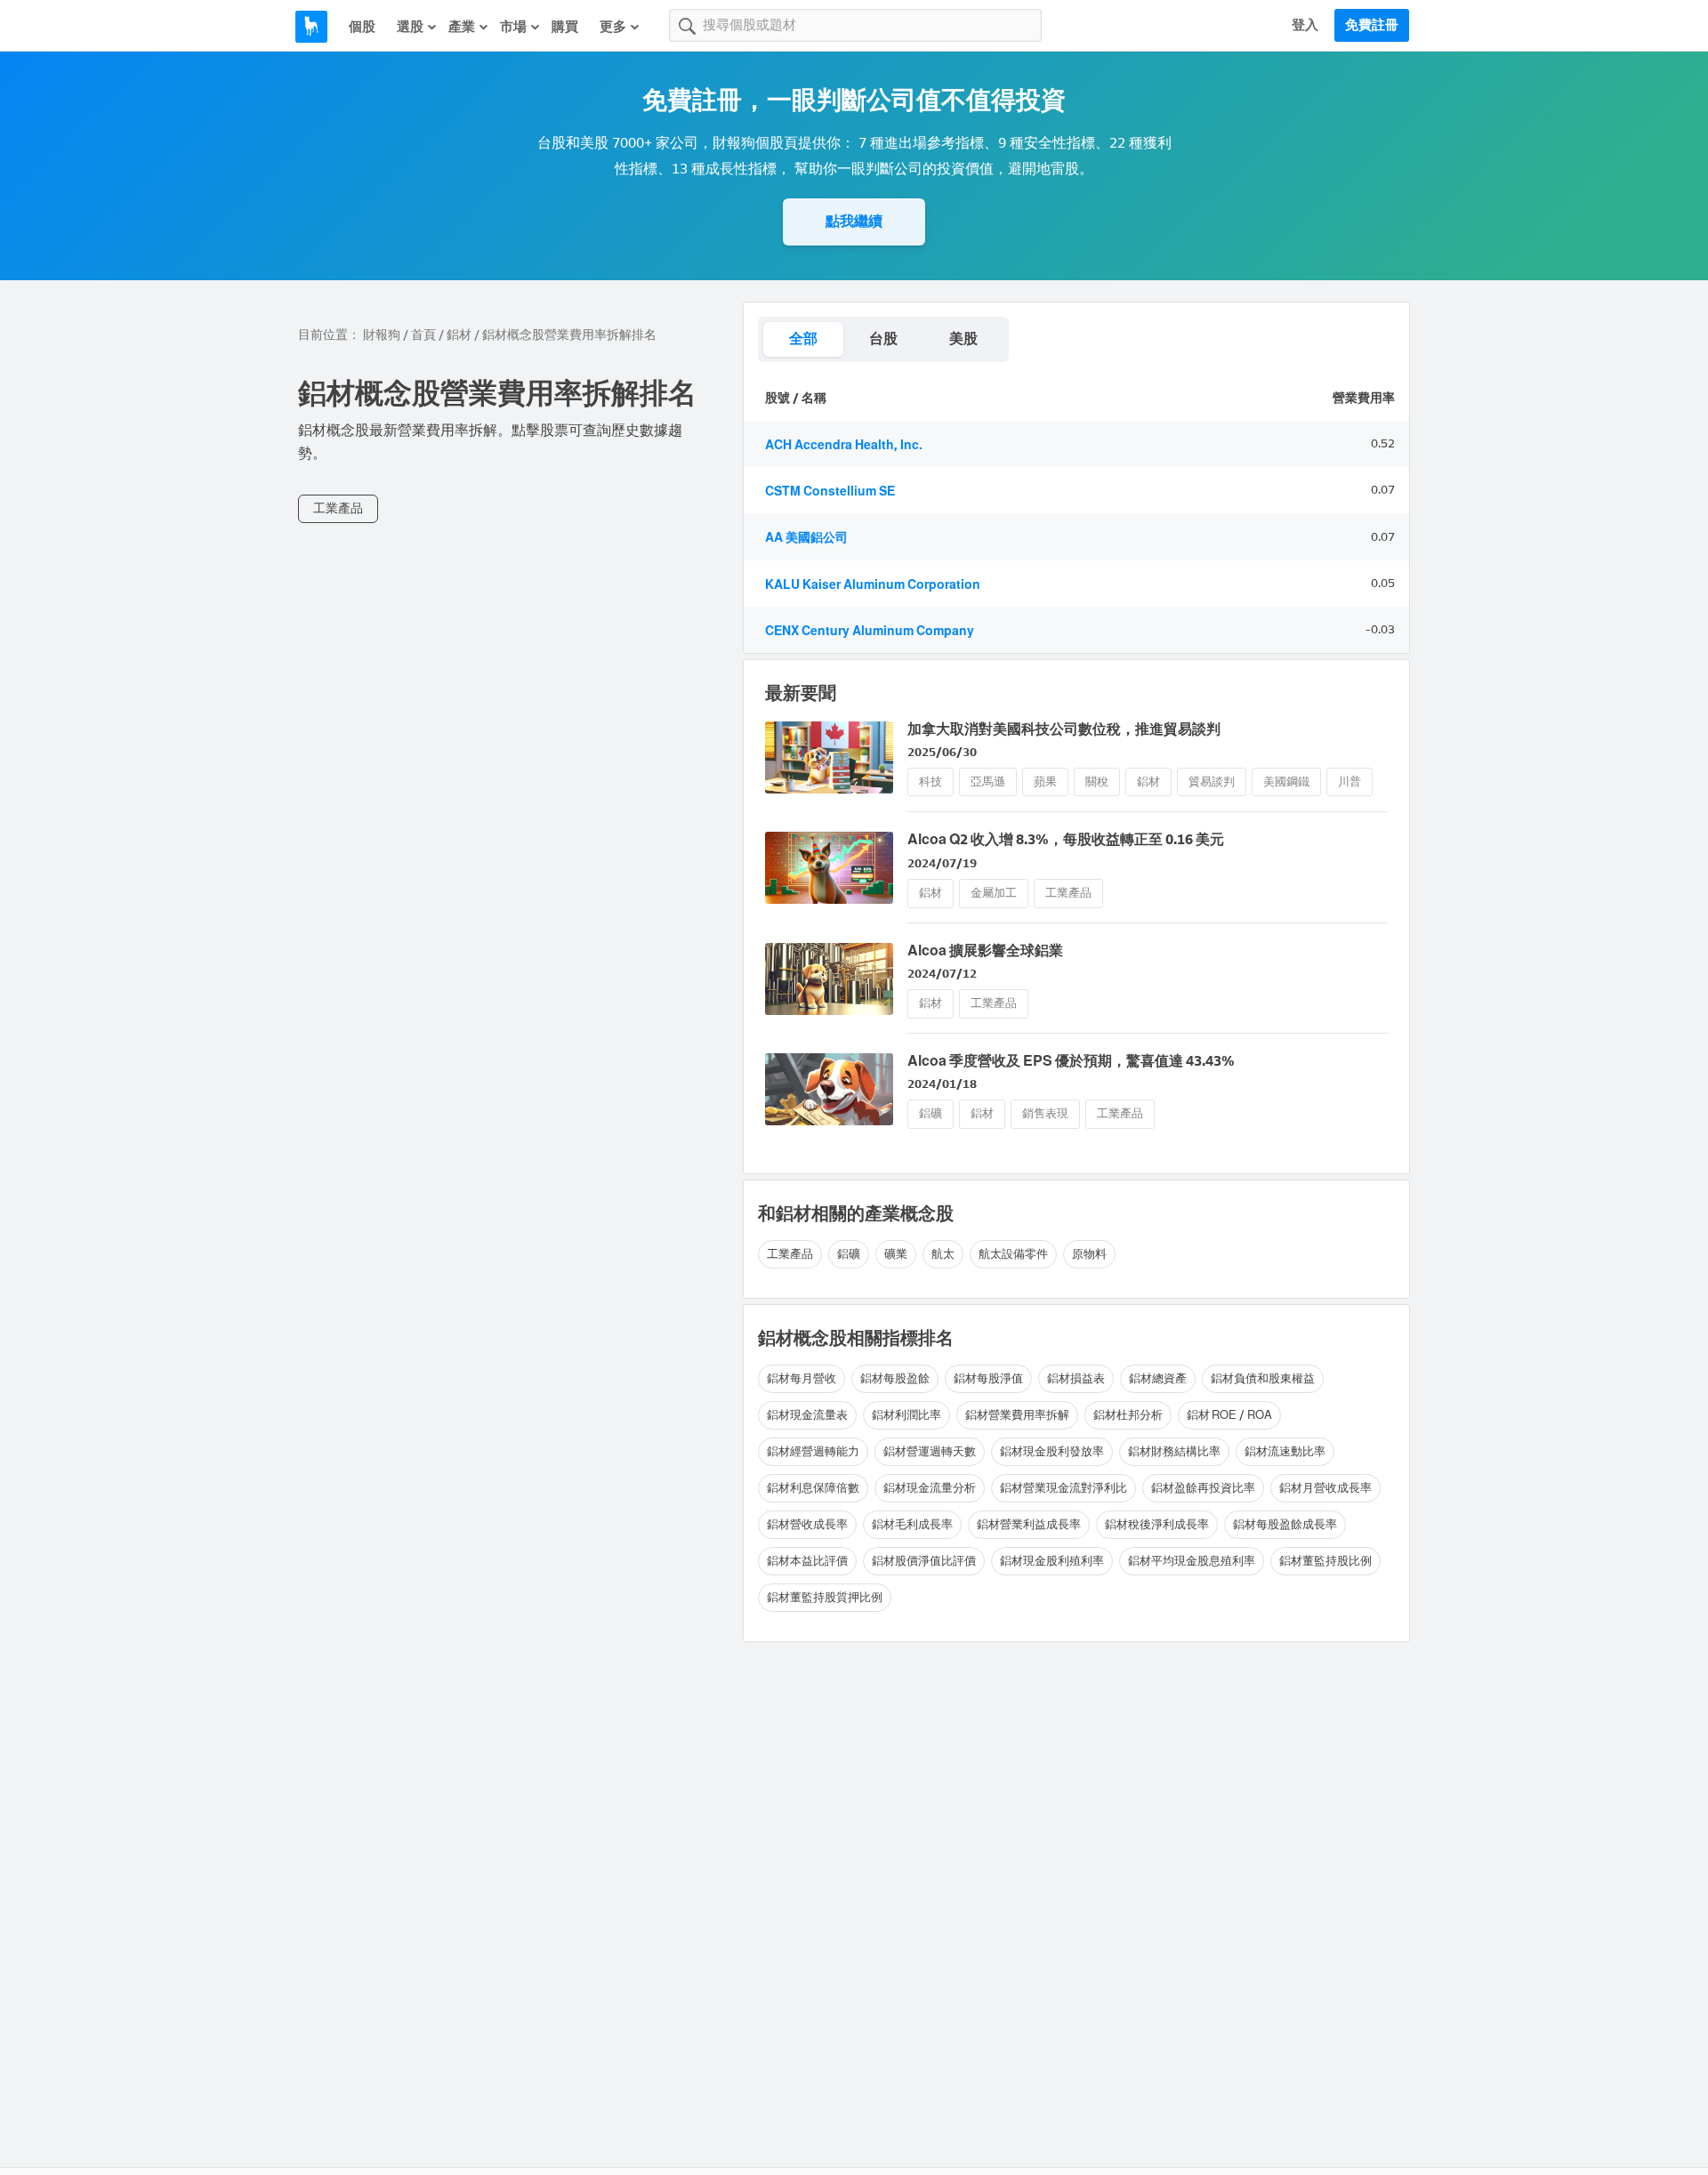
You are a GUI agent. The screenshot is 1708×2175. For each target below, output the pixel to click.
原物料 (1089, 1254)
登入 (1305, 25)
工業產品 (338, 508)
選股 (410, 27)
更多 (613, 27)
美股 (963, 338)
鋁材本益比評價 (807, 1561)
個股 (362, 27)
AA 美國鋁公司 (806, 538)
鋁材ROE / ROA (1229, 1415)
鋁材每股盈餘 (895, 1378)
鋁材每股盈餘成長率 (1285, 1524)
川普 (1349, 781)
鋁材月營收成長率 (1325, 1488)
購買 (565, 27)
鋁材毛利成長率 (912, 1524)
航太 (943, 1254)
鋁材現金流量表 (807, 1415)
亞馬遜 (988, 781)
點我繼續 (854, 221)
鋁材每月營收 (802, 1378)
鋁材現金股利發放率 (1052, 1451)
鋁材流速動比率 (1285, 1451)
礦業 (896, 1254)
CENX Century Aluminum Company (870, 631)
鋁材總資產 (1158, 1378)
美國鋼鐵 (1286, 781)
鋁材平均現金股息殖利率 (1192, 1561)
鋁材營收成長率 (807, 1524)
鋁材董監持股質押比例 (825, 1597)
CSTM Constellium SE (830, 491)
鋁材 (459, 335)
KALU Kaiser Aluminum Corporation (873, 585)
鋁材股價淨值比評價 (924, 1561)
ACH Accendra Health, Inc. (844, 445)
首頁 (423, 335)
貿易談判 (1212, 781)
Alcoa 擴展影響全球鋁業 (985, 951)
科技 (931, 781)
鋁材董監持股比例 (1325, 1561)
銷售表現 (1045, 1113)
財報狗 (382, 335)
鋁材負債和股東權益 (1263, 1378)
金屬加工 (994, 893)
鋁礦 (931, 1113)
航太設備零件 (1013, 1254)
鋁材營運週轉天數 (930, 1451)
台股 (883, 338)
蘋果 (1045, 781)
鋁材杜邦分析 (1128, 1415)
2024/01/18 (942, 1084)
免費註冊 (1372, 25)
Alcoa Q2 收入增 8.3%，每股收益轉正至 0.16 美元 (1066, 839)
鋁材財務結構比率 (1174, 1451)
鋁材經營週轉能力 (813, 1451)
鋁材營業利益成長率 (1029, 1524)
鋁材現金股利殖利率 (1052, 1561)
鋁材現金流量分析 (930, 1488)
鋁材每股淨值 (988, 1378)
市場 (513, 27)
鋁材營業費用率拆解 (1017, 1415)
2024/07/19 (942, 863)
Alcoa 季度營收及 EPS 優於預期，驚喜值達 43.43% (1071, 1061)
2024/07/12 (942, 974)
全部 (803, 338)
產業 (462, 27)
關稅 (1097, 781)
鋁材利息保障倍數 (813, 1488)
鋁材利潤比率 (906, 1415)
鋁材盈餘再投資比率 (1203, 1488)
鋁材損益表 (1076, 1378)
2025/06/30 (942, 752)
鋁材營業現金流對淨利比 (1063, 1488)
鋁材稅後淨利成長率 (1157, 1524)
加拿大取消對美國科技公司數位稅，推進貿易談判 (1064, 729)
